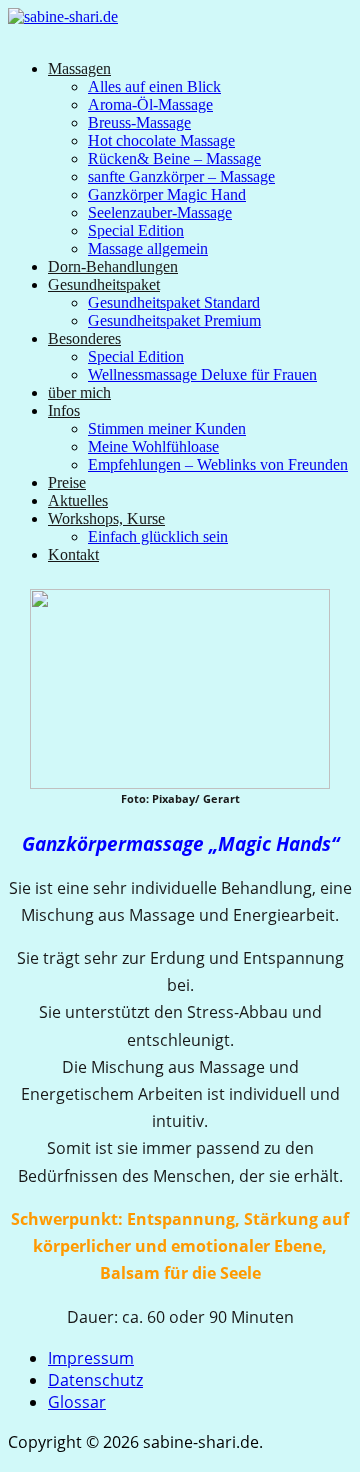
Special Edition (136, 230)
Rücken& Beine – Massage (174, 158)
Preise (67, 482)
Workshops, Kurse (106, 518)
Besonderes (84, 338)
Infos (64, 410)
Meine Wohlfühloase (153, 446)
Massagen (79, 68)
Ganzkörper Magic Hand (167, 194)
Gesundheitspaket (104, 284)
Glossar (77, 1402)
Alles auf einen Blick (154, 86)
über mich (79, 392)
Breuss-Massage (139, 122)
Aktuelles (78, 500)
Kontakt (73, 554)
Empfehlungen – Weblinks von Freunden (218, 464)
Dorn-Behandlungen (113, 266)
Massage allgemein (148, 248)
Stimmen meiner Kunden (167, 428)
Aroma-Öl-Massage (150, 104)
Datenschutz (95, 1380)
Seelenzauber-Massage (160, 212)
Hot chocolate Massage (161, 140)
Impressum (91, 1358)
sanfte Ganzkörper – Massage (181, 176)
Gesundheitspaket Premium (174, 320)
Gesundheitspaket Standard (174, 302)
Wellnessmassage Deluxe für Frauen (202, 374)
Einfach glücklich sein (158, 536)
